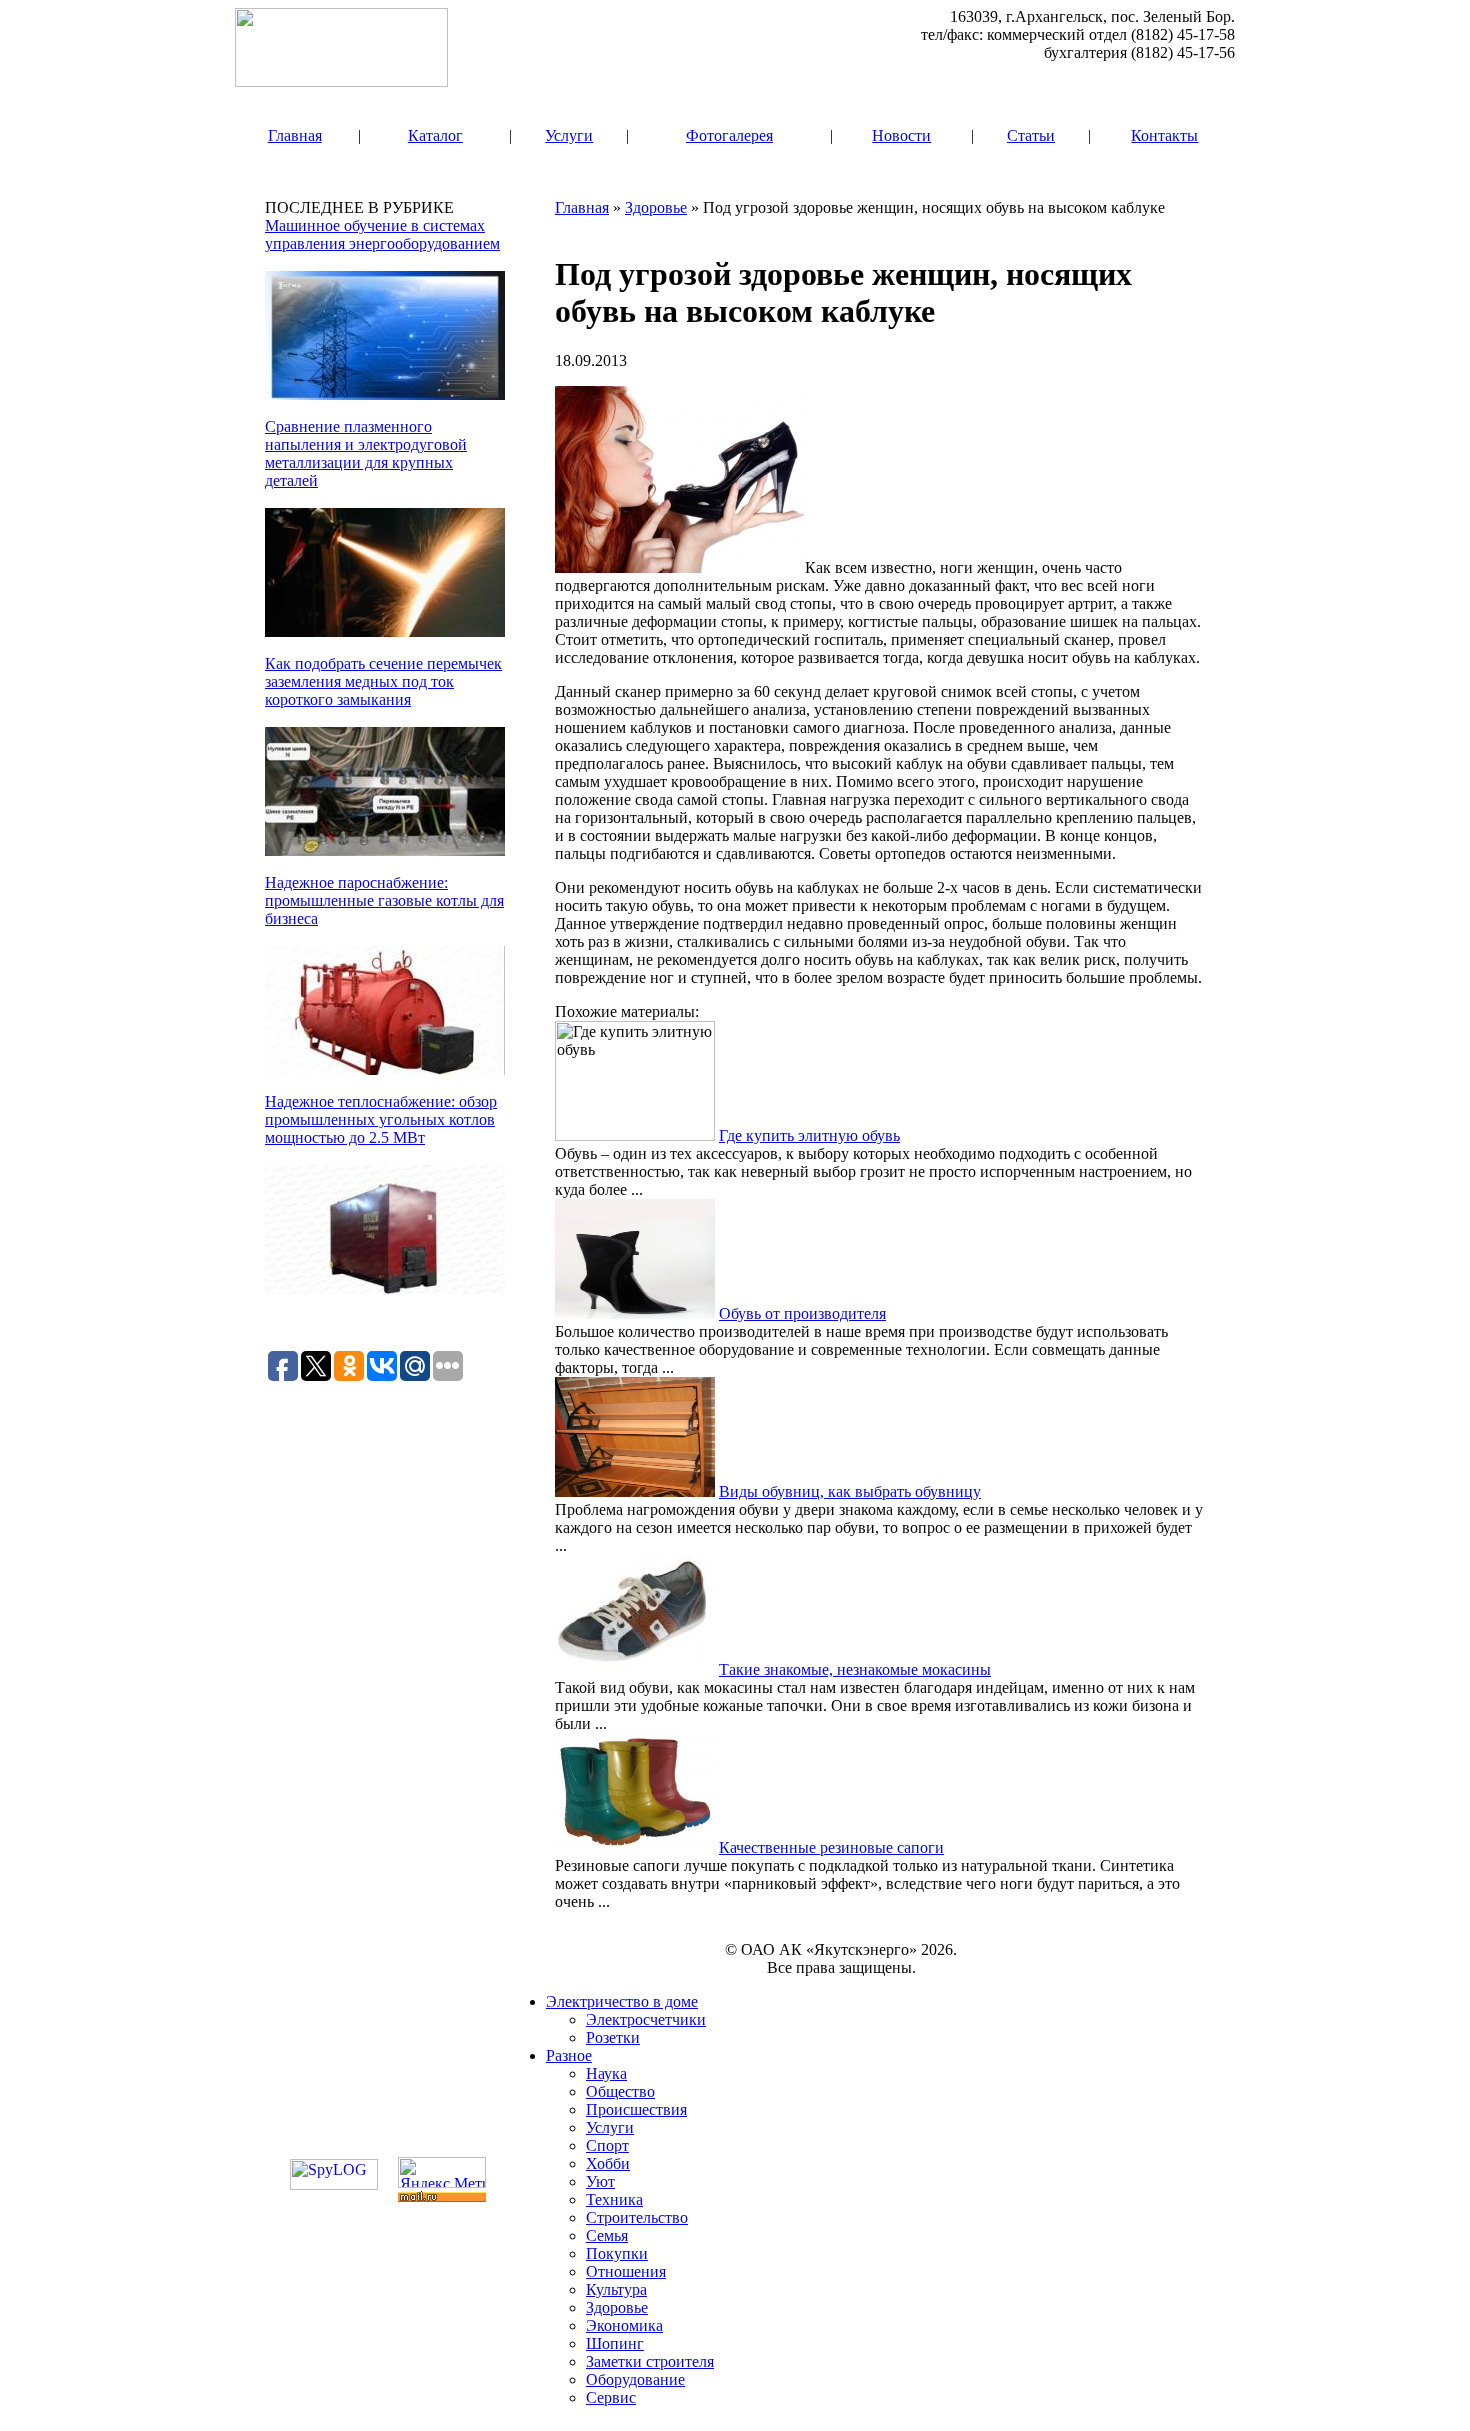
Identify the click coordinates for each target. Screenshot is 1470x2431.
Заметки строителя (650, 2361)
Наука (606, 2073)
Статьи (1031, 135)
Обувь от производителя (802, 1313)
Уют (600, 2181)
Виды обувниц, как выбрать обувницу (850, 1491)
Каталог (435, 135)
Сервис (611, 2397)
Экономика (624, 2325)
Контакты (1164, 135)
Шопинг (615, 2343)
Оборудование (635, 2379)
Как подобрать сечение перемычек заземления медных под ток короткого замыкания (383, 681)
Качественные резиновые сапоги (831, 1847)
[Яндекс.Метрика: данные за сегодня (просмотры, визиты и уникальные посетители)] (442, 2172)
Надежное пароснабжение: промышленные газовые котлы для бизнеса (384, 900)
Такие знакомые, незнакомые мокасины (855, 1669)
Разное (569, 2055)
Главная (295, 135)
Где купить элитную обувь (809, 1135)
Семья (607, 2235)
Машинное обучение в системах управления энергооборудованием (382, 234)
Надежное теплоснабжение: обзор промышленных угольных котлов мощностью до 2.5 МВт (381, 1119)
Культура (616, 2289)
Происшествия (636, 2109)
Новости (901, 135)
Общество (620, 2091)
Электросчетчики (646, 2019)
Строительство (637, 2217)
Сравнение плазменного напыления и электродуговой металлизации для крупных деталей (366, 453)
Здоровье (656, 207)
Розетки (613, 2037)
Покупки (617, 2253)
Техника (614, 2199)
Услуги (569, 135)
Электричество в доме (622, 2001)
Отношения (626, 2271)
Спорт (607, 2145)
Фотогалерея (729, 135)
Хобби (608, 2163)
